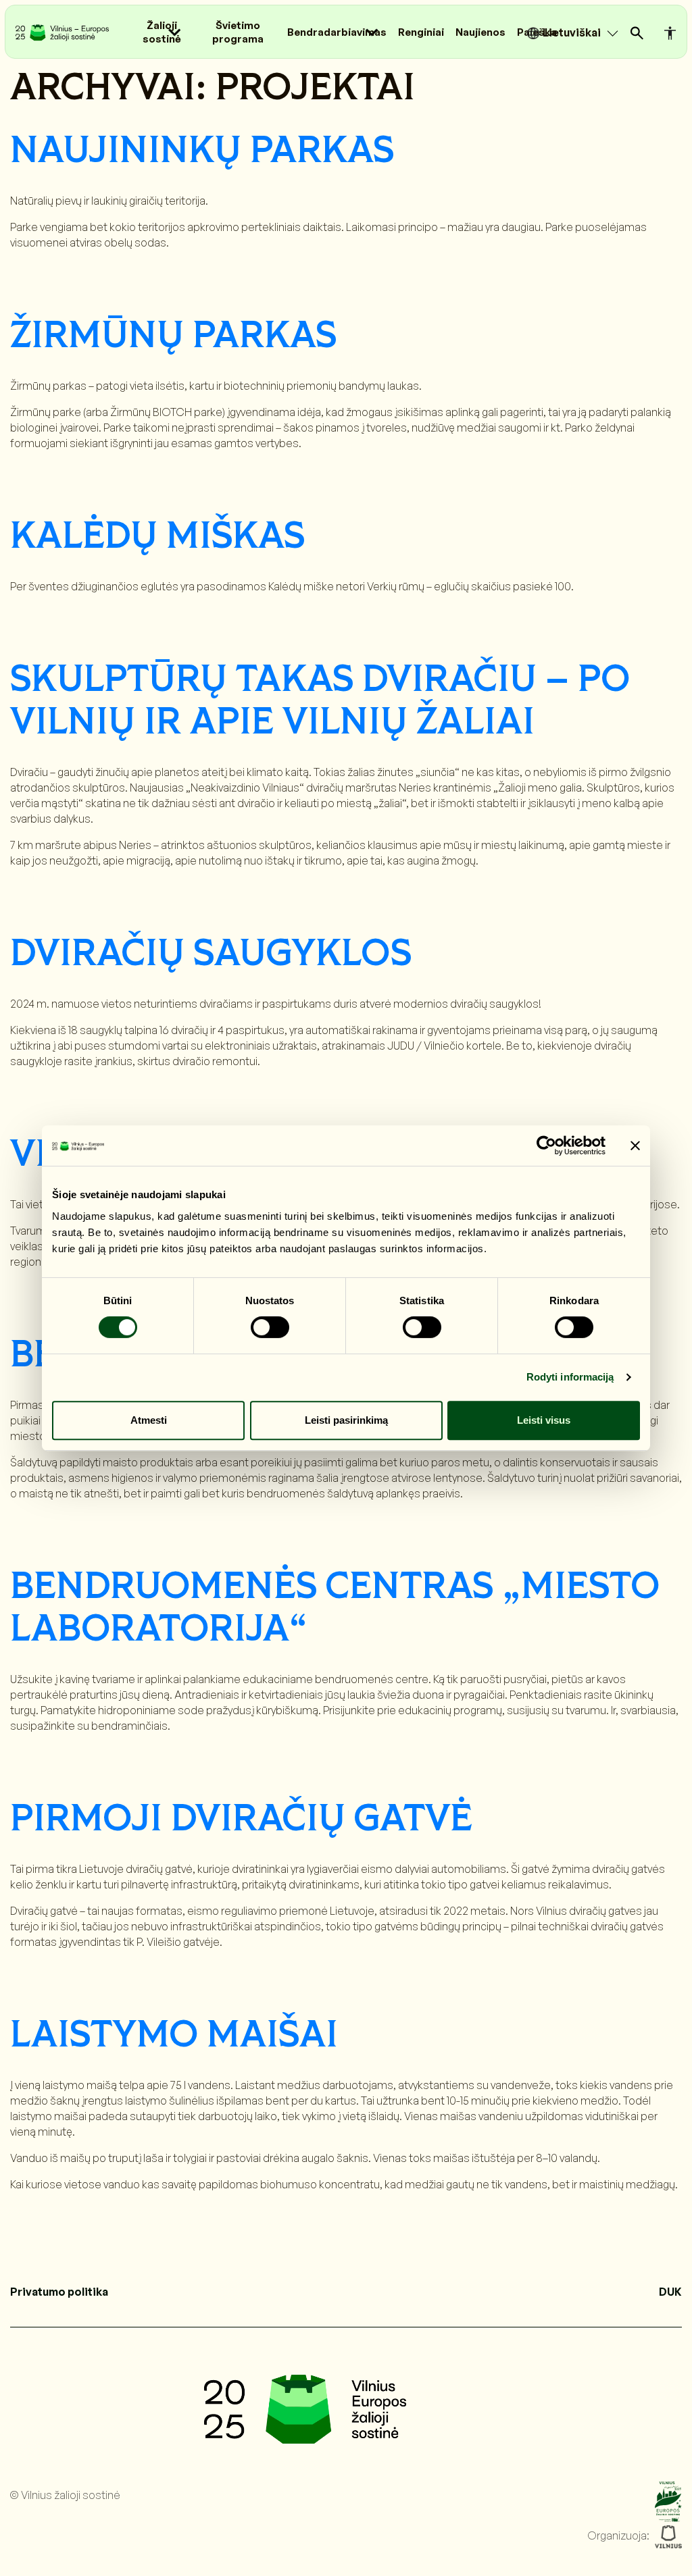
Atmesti (149, 1420)
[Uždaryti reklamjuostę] (635, 1145)
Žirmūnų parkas (173, 337)
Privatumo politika (59, 2292)
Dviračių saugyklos (211, 955)
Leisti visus (544, 1420)
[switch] (270, 1327)
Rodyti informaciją (570, 1377)
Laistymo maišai (174, 2036)
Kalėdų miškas (157, 537)
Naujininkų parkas (202, 152)
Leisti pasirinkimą (346, 1420)
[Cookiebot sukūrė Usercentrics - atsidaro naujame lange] (546, 1145)
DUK (670, 2292)
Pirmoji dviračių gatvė (241, 1820)
